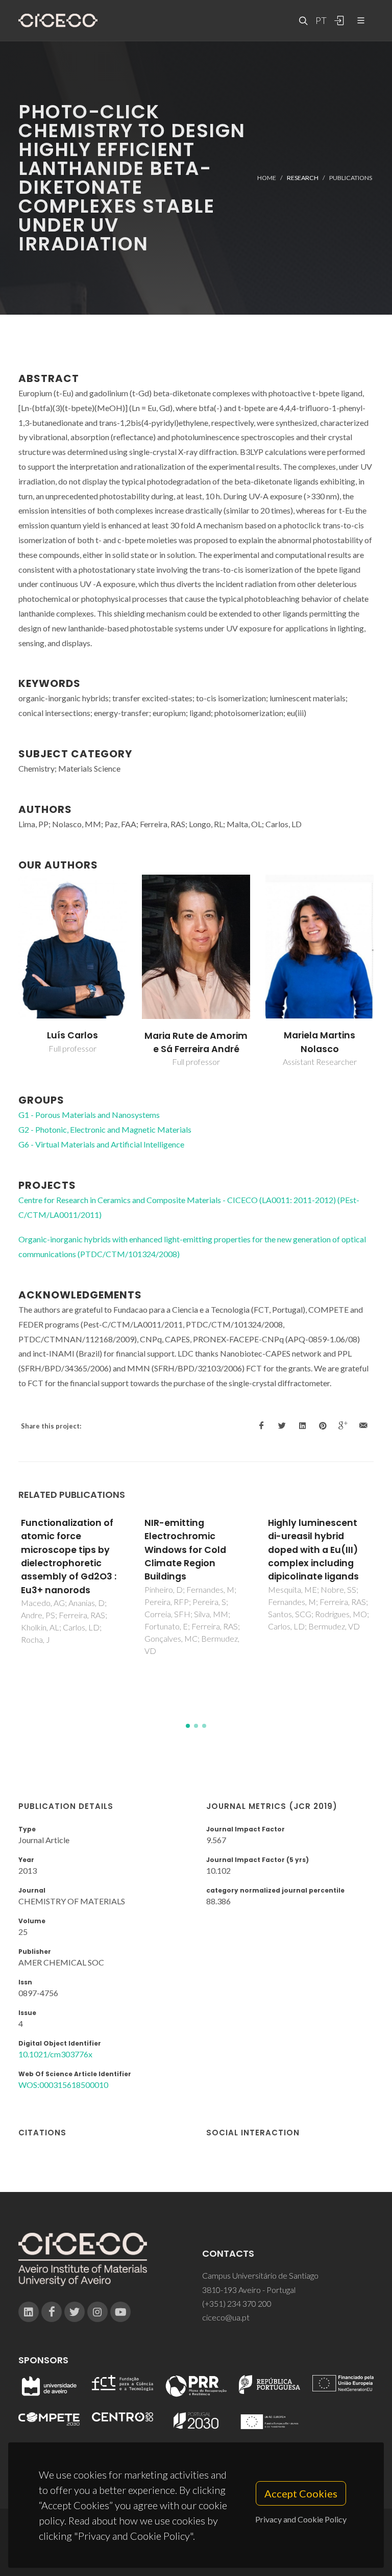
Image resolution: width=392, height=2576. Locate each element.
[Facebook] (52, 2312)
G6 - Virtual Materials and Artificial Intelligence (101, 1144)
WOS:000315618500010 (63, 2085)
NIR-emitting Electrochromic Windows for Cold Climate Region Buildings (185, 1550)
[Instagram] (97, 2312)
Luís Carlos (72, 1035)
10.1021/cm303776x (55, 2054)
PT (321, 20)
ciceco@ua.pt (226, 2317)
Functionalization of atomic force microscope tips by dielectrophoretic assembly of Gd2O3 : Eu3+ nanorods (69, 1557)
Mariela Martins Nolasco (320, 1042)
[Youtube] (120, 2312)
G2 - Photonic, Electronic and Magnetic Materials (105, 1129)
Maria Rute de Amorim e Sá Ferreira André (196, 1042)
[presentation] (9, 971)
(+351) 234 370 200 (237, 2303)
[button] (188, 1726)
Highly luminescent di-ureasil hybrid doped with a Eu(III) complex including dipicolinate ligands (313, 1550)
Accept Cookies (301, 2493)
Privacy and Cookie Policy (301, 2519)
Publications (351, 178)
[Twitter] (75, 2312)
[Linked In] (29, 2312)
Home (267, 178)
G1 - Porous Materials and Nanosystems (89, 1115)
